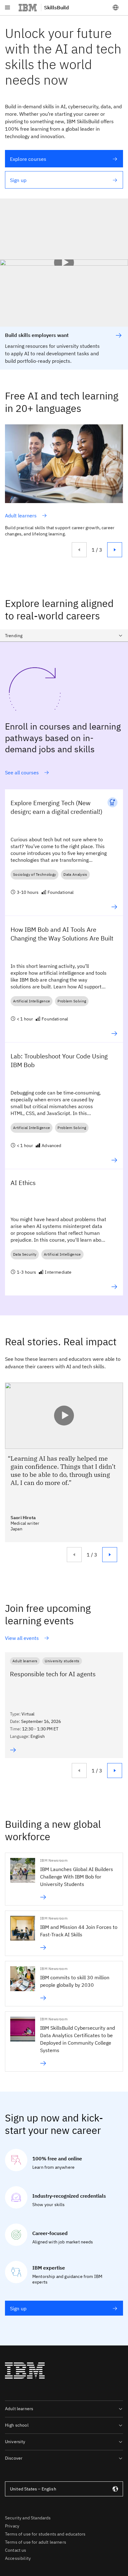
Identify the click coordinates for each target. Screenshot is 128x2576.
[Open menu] (7, 7)
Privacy (12, 2526)
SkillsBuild (57, 7)
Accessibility (18, 2558)
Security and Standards (28, 2518)
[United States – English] (116, 7)
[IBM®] (28, 7)
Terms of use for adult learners (36, 2542)
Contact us (16, 2550)
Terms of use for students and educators (45, 2534)
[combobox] (64, 636)
